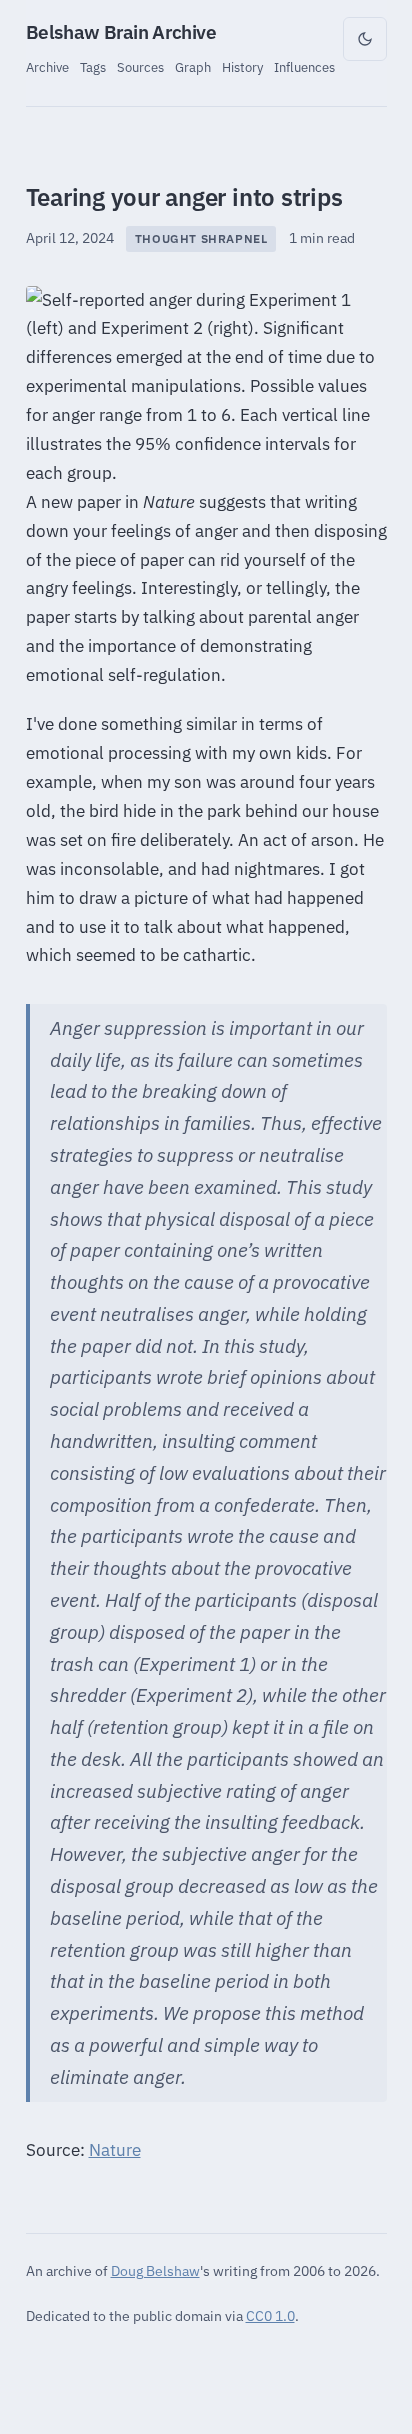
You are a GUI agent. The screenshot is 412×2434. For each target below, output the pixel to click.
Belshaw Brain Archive (121, 32)
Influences (304, 67)
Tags (93, 67)
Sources (140, 67)
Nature (115, 2150)
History (242, 67)
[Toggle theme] (365, 39)
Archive (47, 67)
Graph (193, 67)
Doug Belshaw (155, 2270)
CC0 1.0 (270, 2315)
